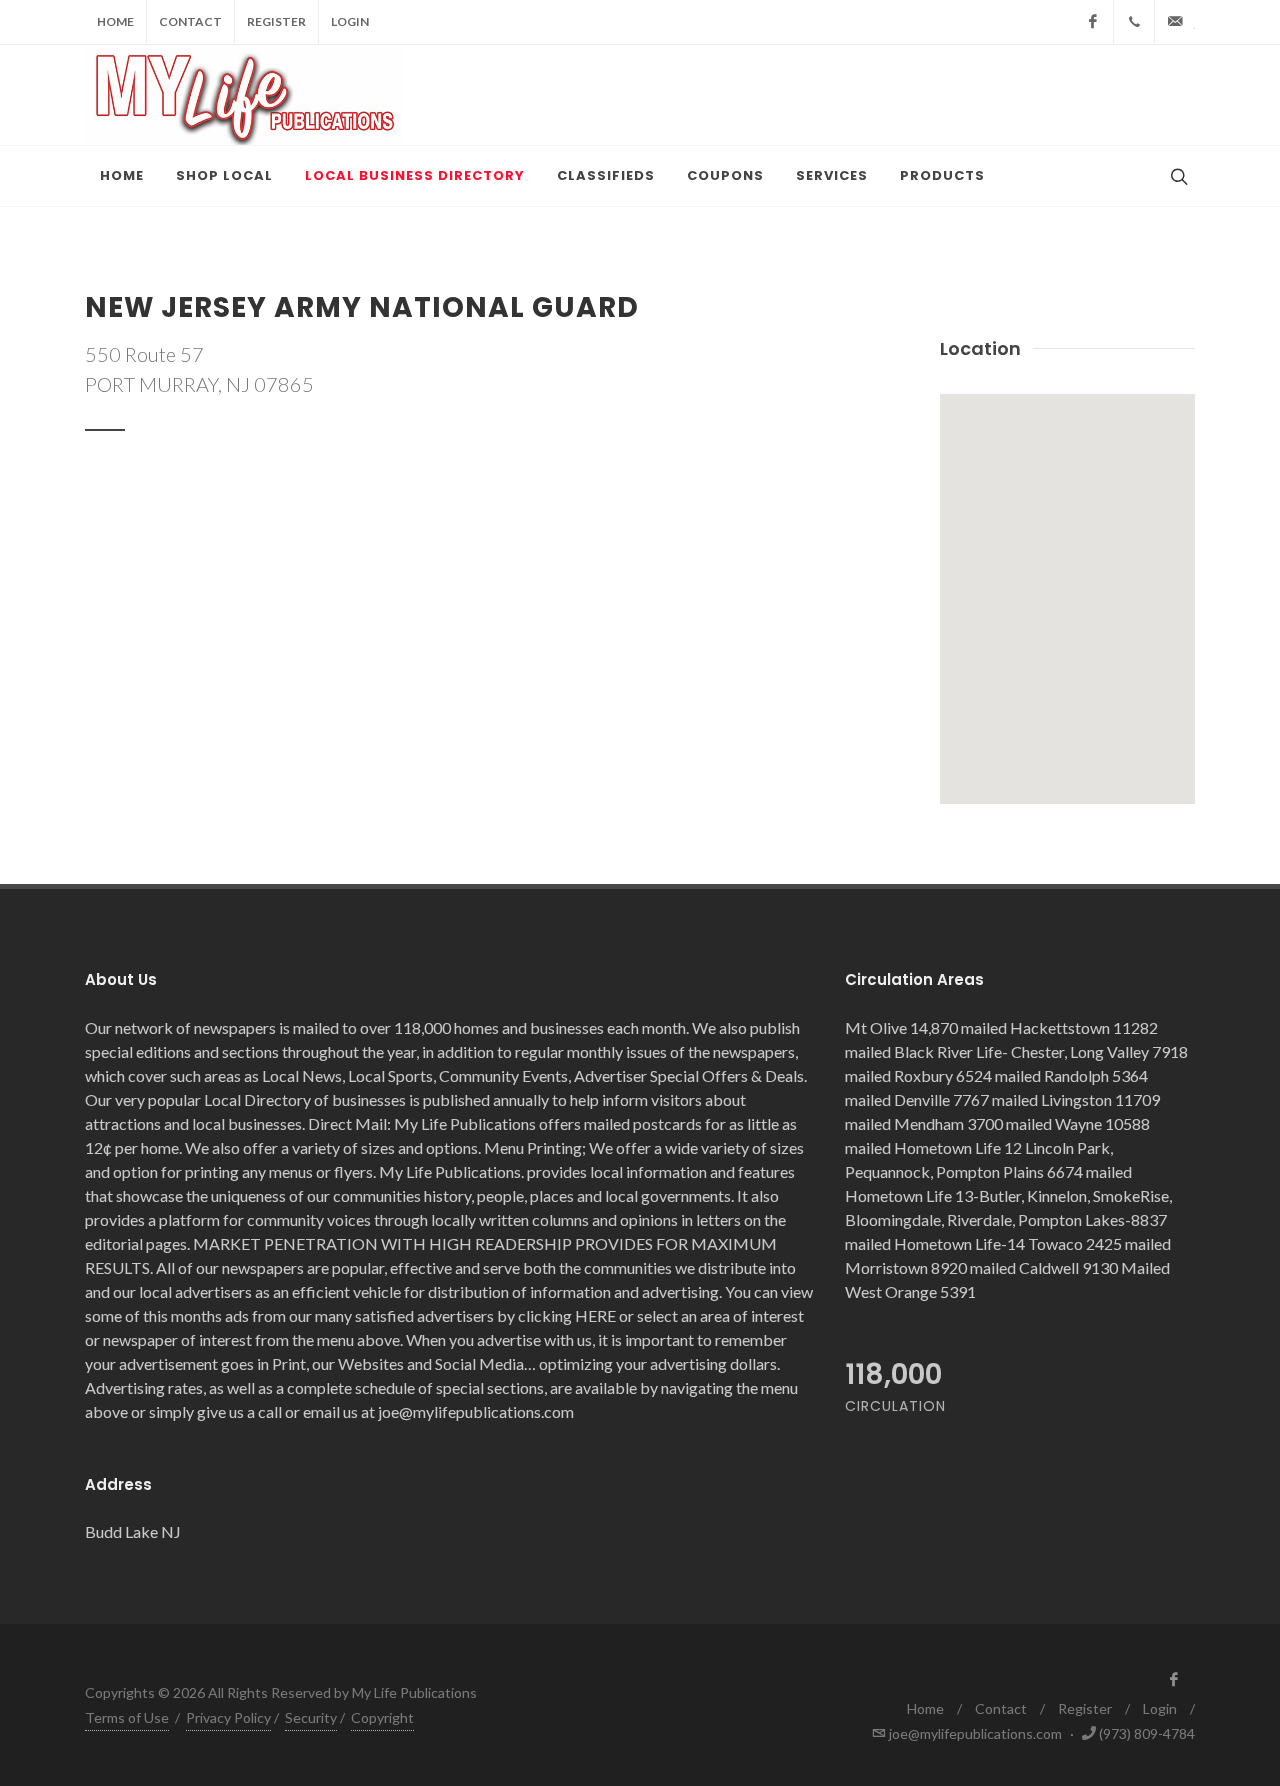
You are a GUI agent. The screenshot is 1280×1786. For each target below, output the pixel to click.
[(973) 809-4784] (1134, 22)
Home (115, 21)
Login (350, 21)
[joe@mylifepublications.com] (1175, 22)
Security (311, 1717)
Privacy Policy (228, 1717)
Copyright (382, 1717)
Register (276, 21)
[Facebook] (1093, 22)
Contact (190, 21)
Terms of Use (127, 1717)
